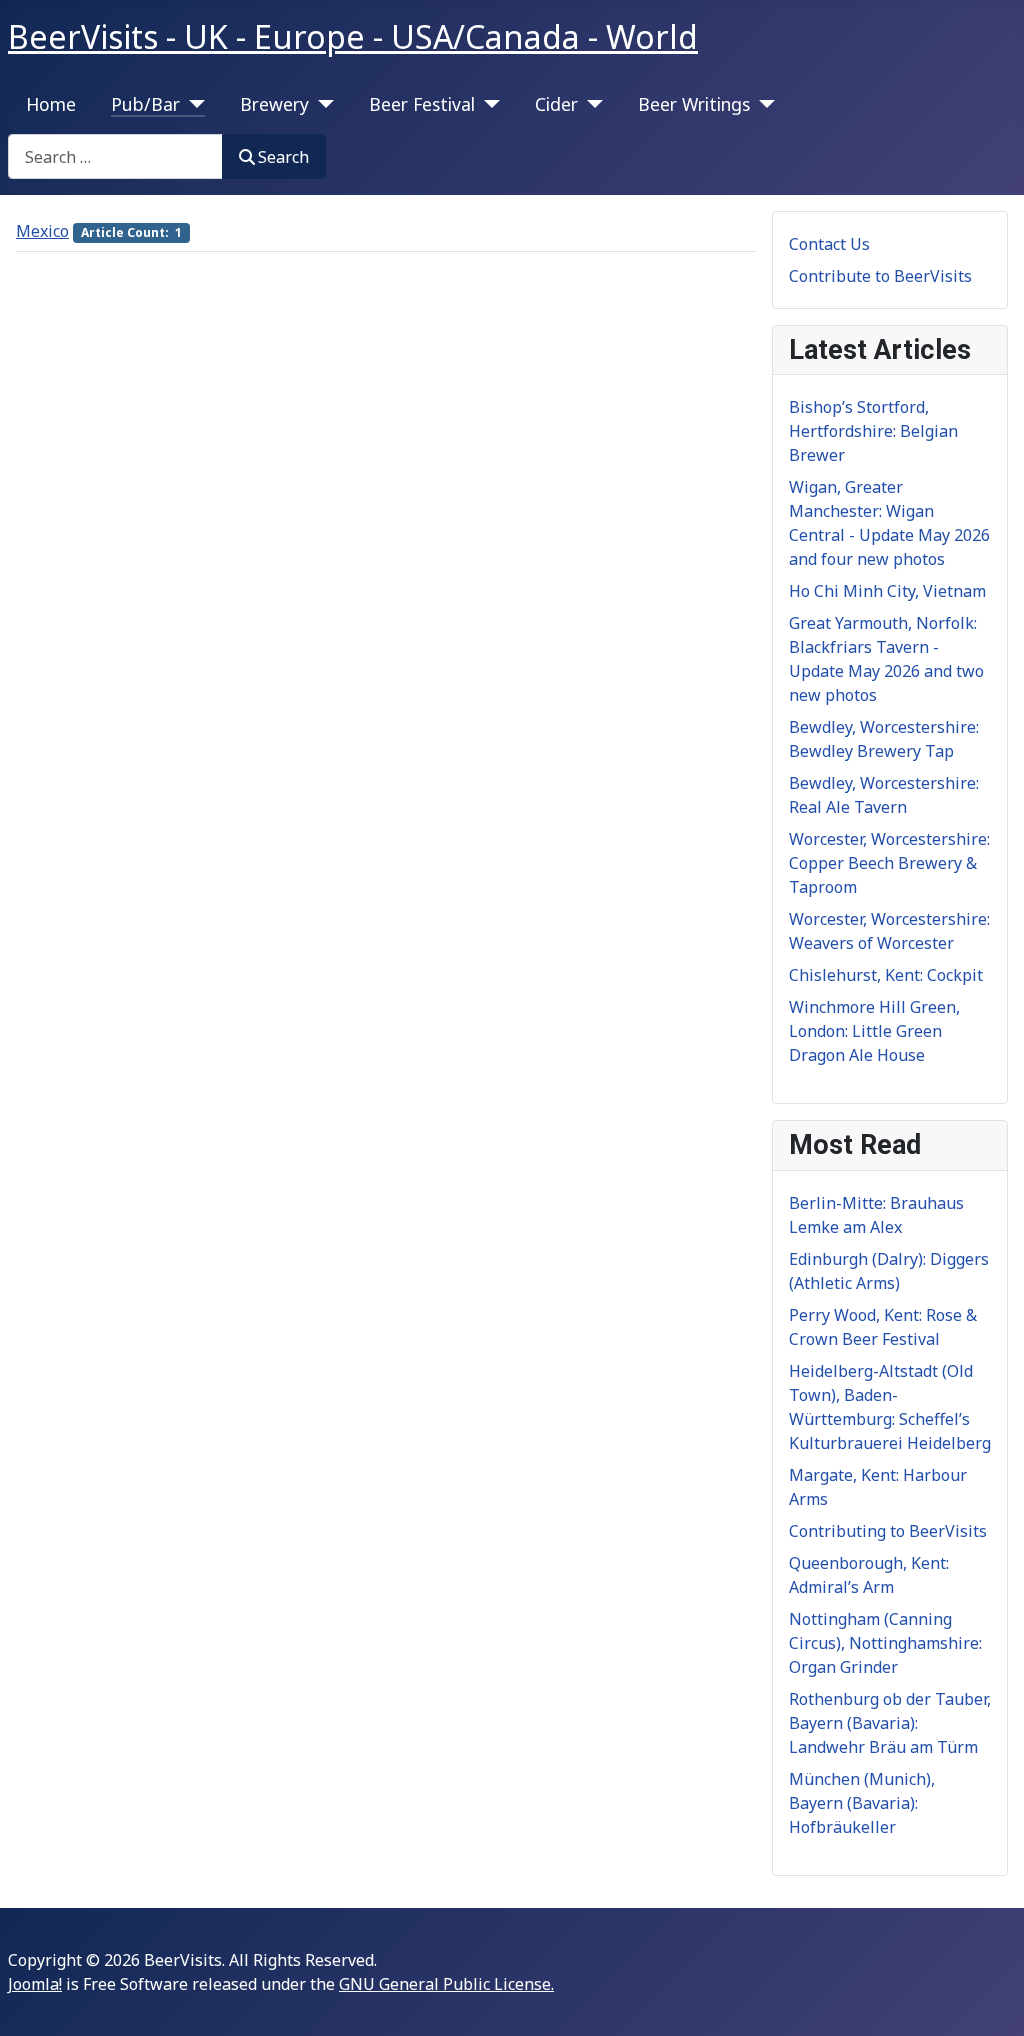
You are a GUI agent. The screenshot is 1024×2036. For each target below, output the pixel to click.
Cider (556, 104)
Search (283, 157)
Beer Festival (422, 104)
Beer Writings (694, 104)
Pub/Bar (145, 104)
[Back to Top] (989, 1999)
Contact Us (829, 244)
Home (51, 104)
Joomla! (35, 1984)
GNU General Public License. (446, 1984)
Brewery (274, 104)
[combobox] (115, 156)
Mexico (42, 231)
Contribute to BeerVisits (880, 276)
